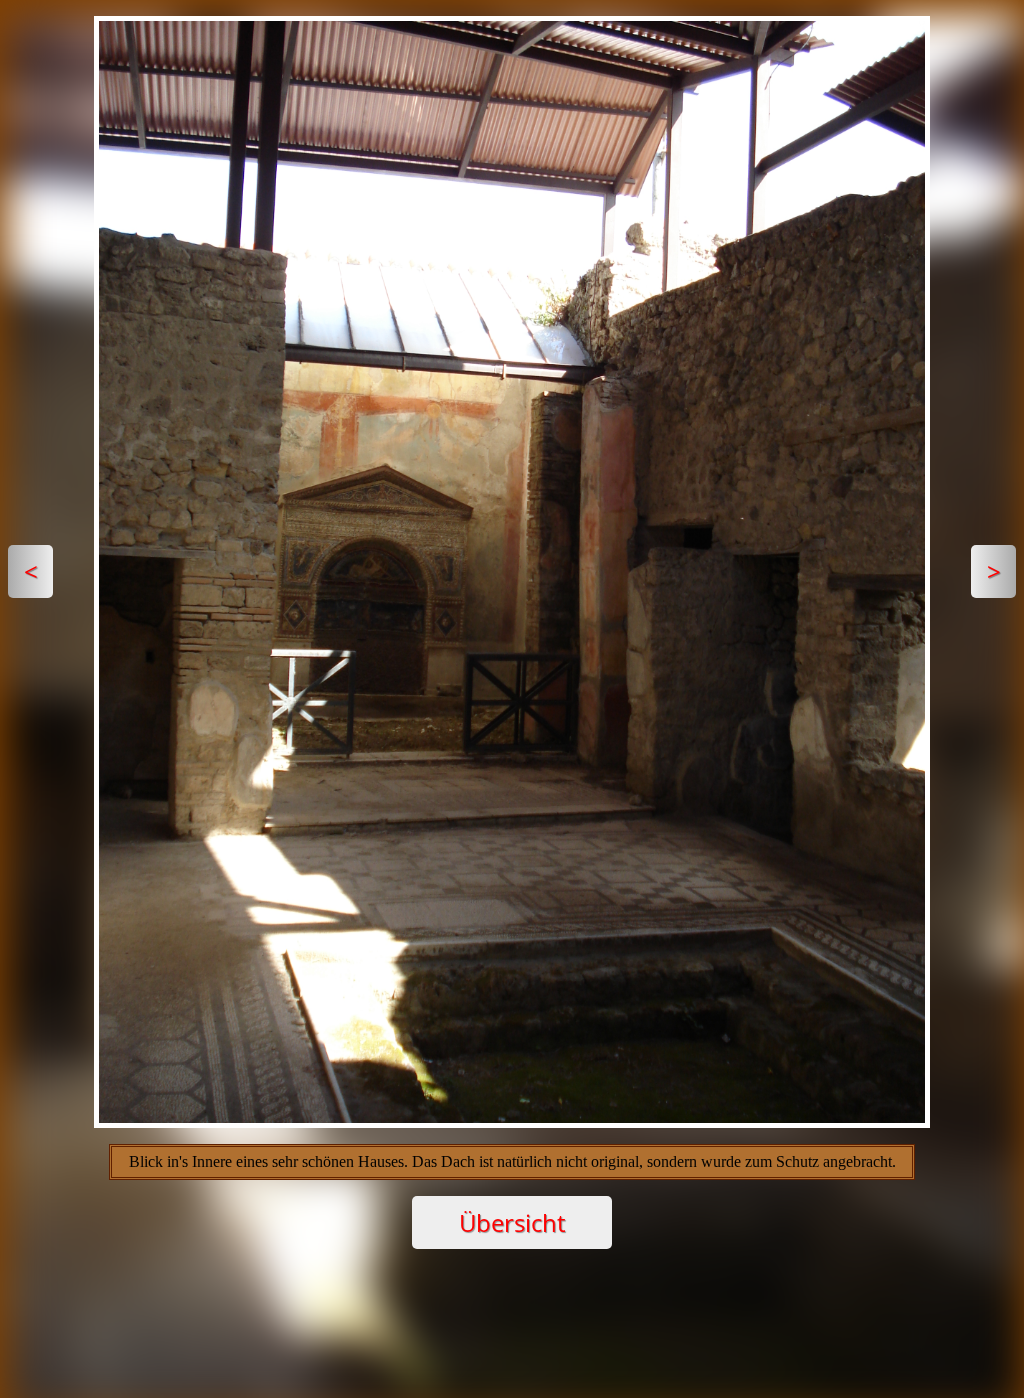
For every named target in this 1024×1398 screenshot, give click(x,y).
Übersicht (512, 1222)
